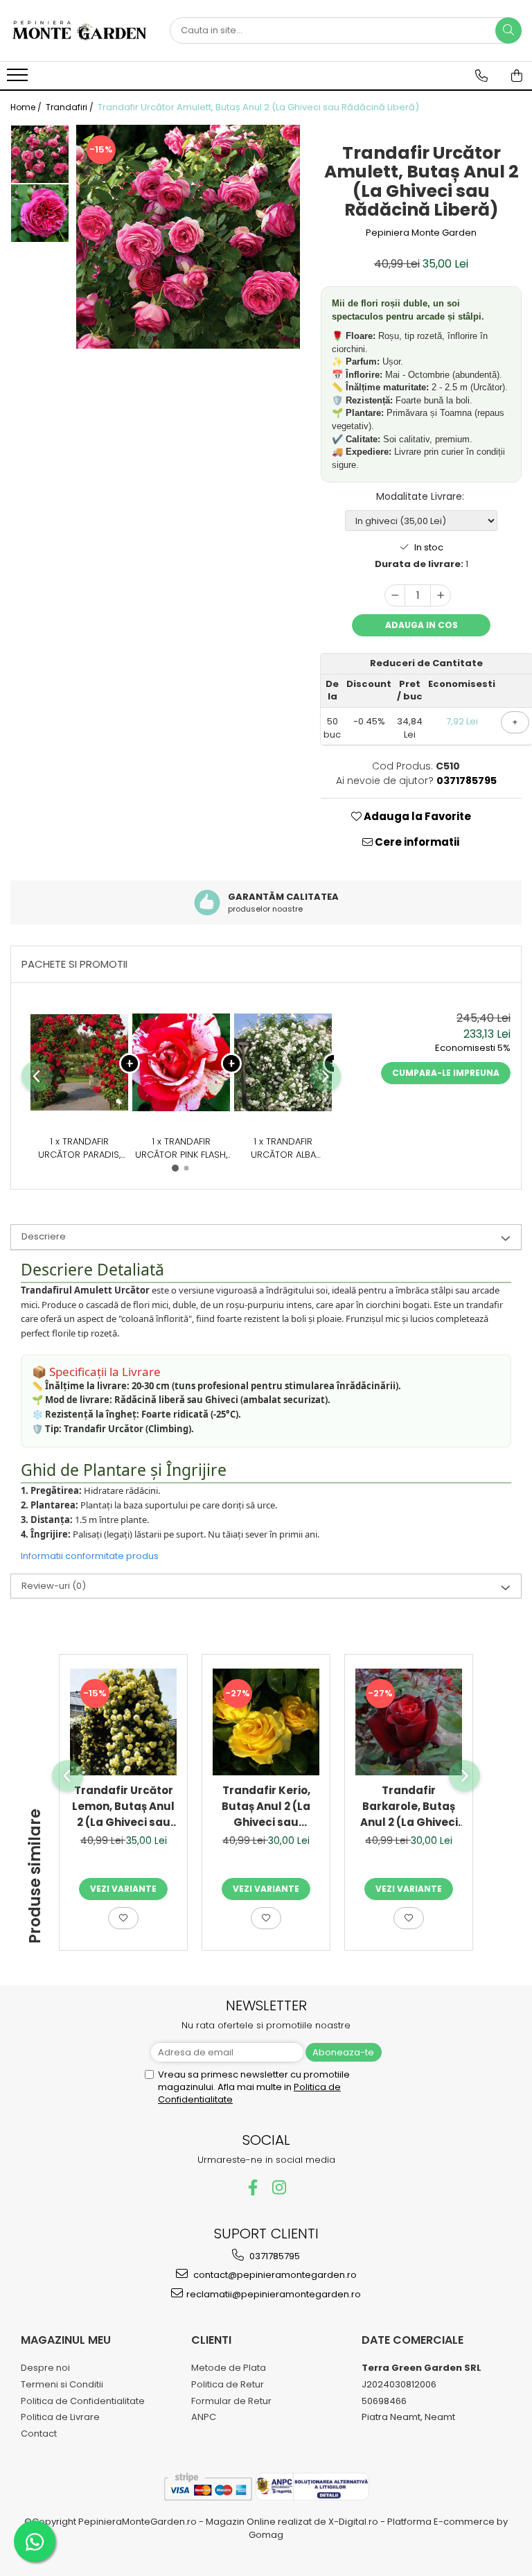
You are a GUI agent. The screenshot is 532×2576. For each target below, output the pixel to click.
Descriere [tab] (44, 1236)
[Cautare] (508, 31)
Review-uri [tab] (54, 1586)
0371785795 (274, 2256)
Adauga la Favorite (416, 816)
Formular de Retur (231, 2401)
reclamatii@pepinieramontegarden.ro (274, 2294)
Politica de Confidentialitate (83, 2401)
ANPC (204, 2417)
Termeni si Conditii (62, 2384)
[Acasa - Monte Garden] (80, 31)
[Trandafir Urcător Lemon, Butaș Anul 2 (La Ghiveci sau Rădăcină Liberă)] (123, 1722)
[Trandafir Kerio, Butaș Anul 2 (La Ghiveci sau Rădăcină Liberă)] (266, 1722)
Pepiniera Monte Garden (421, 233)
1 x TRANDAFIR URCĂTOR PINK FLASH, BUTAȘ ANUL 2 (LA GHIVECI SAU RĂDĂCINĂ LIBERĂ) (181, 1148)
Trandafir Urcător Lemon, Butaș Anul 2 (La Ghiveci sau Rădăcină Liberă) (123, 1807)
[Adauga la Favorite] (123, 1918)
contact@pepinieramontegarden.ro (274, 2275)
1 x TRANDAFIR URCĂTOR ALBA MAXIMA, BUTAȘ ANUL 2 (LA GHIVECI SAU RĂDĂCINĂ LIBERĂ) (283, 1148)
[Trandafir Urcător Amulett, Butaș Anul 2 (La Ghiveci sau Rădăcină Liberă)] (188, 237)
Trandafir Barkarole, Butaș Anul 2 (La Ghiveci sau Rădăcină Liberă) (409, 1807)
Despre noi (45, 2368)
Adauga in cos (422, 625)
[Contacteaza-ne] (481, 76)
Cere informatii (416, 842)
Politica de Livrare (60, 2417)
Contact (39, 2434)
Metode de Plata (229, 2368)
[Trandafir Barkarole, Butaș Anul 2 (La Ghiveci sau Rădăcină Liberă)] (409, 1722)
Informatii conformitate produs (90, 1556)
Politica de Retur (228, 2384)
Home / (27, 107)
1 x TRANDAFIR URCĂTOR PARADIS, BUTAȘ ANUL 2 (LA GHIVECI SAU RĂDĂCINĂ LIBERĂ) (79, 1148)
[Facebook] (253, 2187)
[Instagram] (280, 2187)
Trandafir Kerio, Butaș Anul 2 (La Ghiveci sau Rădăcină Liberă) (266, 1807)
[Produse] (19, 79)
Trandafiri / (71, 107)
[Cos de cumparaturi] (517, 76)
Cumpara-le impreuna (446, 1073)
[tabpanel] (188, 237)
